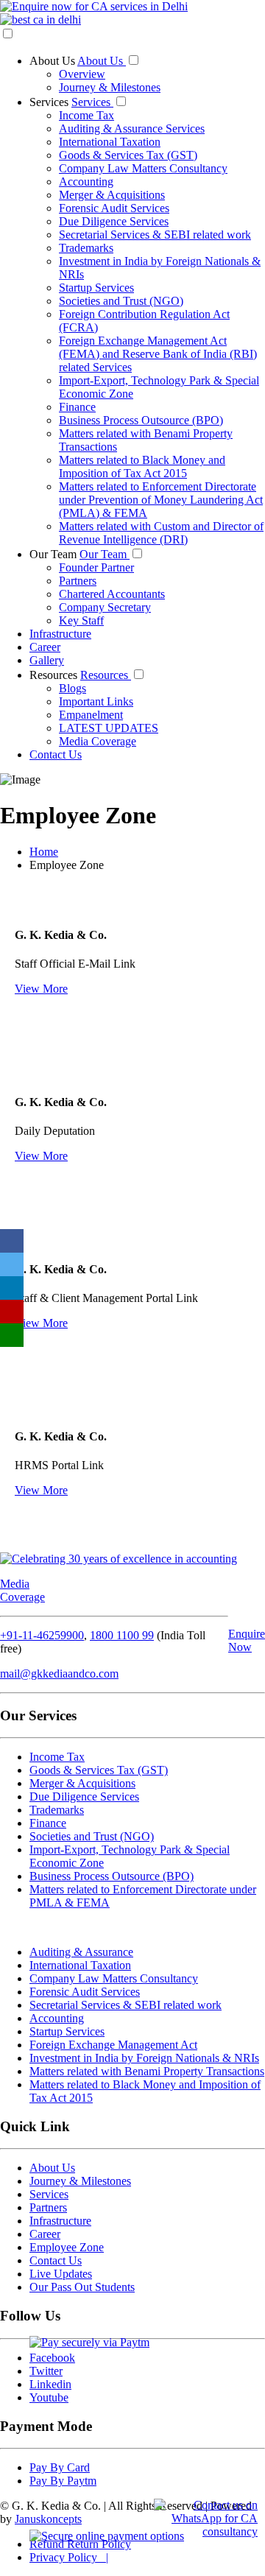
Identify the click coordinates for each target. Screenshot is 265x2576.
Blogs (73, 688)
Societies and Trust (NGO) (121, 301)
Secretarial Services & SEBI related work (155, 235)
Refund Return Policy (80, 2544)
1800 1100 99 (122, 1635)
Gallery (47, 660)
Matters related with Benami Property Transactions (147, 2071)
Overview (82, 74)
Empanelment (91, 715)
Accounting (86, 182)
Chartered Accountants (112, 594)
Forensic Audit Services (114, 208)
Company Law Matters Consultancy (143, 168)
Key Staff (81, 620)
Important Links (96, 701)
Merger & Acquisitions (112, 195)
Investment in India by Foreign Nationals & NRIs (144, 2058)
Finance (77, 407)
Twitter (46, 2371)
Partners (78, 581)
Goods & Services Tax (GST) (128, 155)
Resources (55, 675)
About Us (53, 61)
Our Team (54, 554)
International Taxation (110, 142)
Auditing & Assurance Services (132, 129)
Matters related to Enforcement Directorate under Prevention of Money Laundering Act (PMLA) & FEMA (161, 500)
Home (44, 852)
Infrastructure (60, 634)
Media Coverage (98, 741)
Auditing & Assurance (81, 1952)
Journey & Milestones (110, 87)
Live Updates (61, 2274)
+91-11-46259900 (42, 1635)
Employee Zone (67, 2247)
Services (50, 102)
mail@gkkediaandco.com (59, 1674)
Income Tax (86, 115)
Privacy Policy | (69, 2557)
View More (41, 989)
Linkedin (50, 2384)
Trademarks (86, 248)
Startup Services (96, 288)
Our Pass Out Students (82, 2287)
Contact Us (56, 754)
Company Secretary (105, 607)
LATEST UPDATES (109, 728)
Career (45, 647)
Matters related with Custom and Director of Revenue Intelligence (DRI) (161, 533)
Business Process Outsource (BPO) (141, 420)
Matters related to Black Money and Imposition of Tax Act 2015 (142, 467)
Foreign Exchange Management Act (113, 2045)
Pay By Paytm (63, 2481)
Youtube (49, 2397)
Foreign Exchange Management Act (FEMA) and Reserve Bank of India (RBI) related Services (158, 354)
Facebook (52, 2358)
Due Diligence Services (114, 221)
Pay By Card (60, 2467)
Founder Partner (96, 567)
